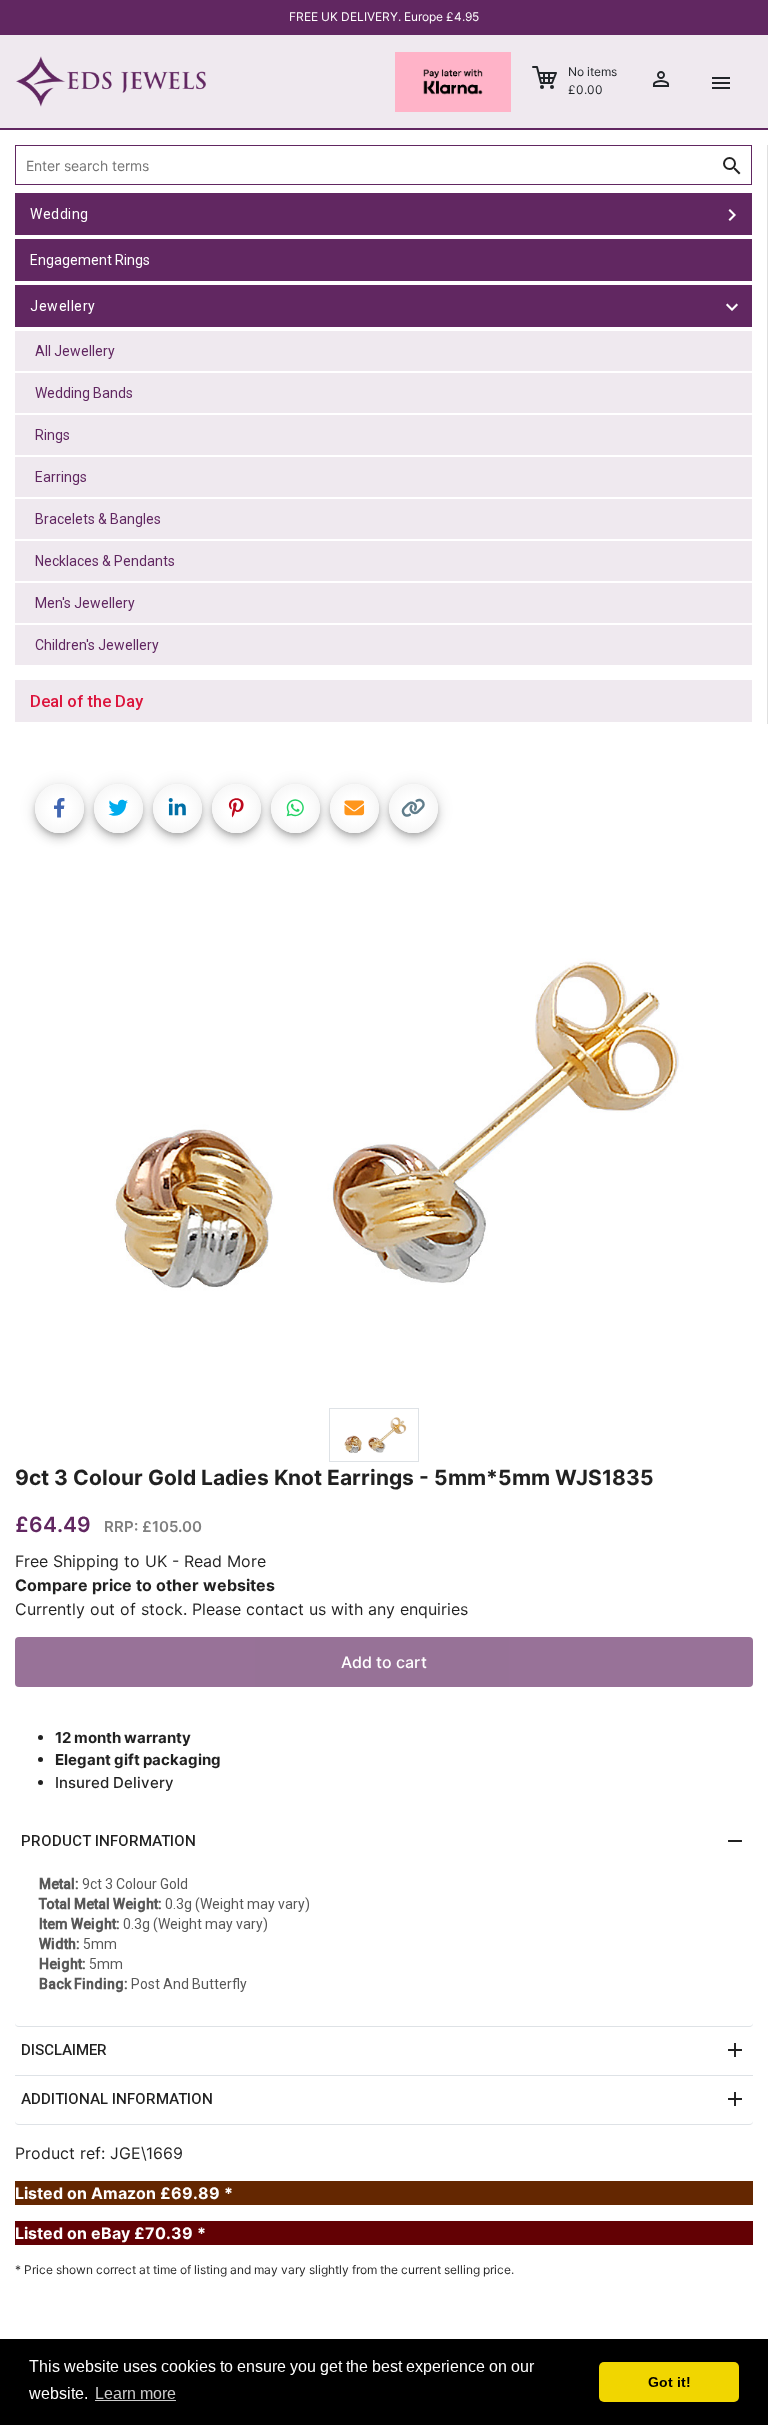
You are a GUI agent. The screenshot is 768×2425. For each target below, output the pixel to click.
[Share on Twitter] (118, 808)
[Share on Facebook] (59, 808)
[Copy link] (413, 808)
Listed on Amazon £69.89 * (124, 2193)
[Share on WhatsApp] (295, 808)
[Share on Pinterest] (236, 808)
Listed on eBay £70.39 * (110, 2233)
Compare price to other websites (145, 1585)
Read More (225, 1561)
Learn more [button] (135, 2393)
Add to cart (384, 1662)
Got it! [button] (669, 2382)
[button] (384, 1842)
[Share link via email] (354, 808)
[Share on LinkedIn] (177, 808)
